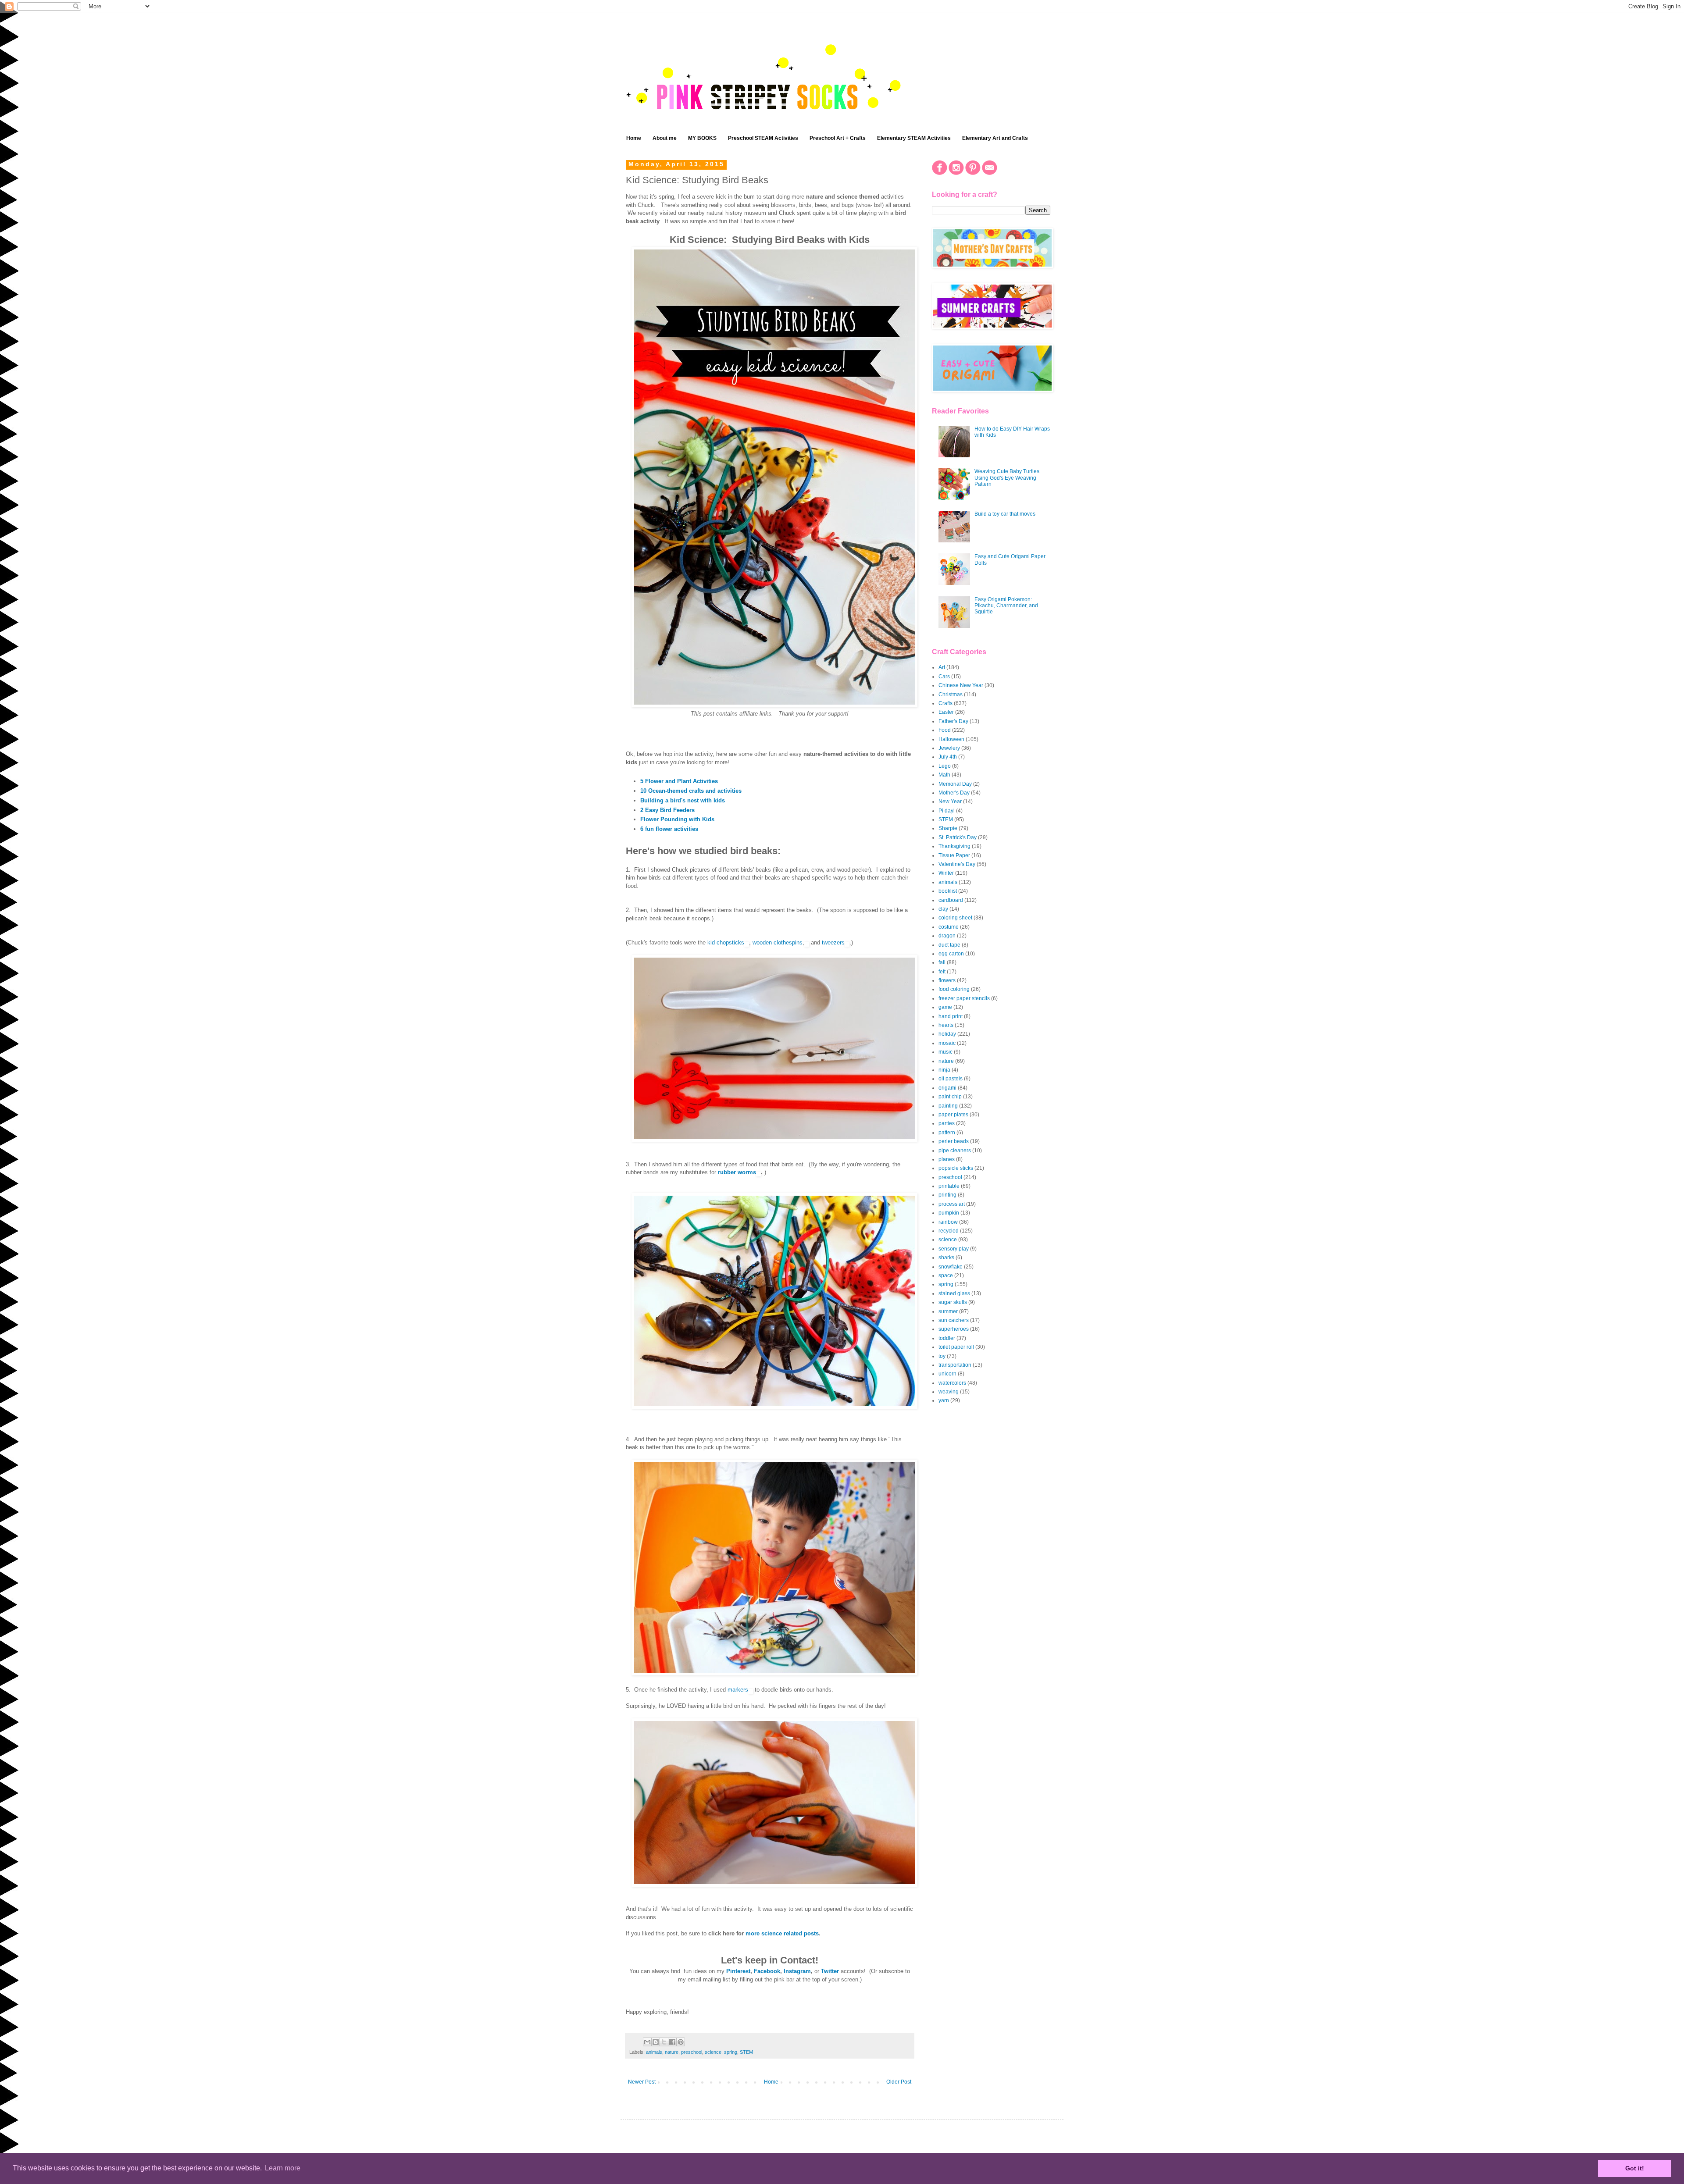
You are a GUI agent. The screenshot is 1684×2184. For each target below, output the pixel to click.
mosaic (947, 1043)
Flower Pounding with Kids (677, 819)
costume (949, 927)
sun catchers (954, 1320)
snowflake (951, 1267)
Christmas (951, 695)
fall (942, 962)
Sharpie (948, 828)
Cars (944, 677)
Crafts (945, 703)
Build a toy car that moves (1005, 514)
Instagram (797, 1971)
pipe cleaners (955, 1151)
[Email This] (647, 2042)
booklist (948, 891)
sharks (946, 1258)
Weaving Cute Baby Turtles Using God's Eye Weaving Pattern (1007, 478)
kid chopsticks (726, 942)
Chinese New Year (961, 685)
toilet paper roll (956, 1347)
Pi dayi (947, 811)
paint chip (950, 1097)
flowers (947, 980)
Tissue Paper (954, 855)
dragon (947, 936)
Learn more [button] (283, 2168)
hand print (951, 1016)
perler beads (954, 1141)
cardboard (951, 900)
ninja (944, 1070)
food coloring (954, 989)
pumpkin (949, 1213)
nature (672, 2052)
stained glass (954, 1293)
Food (945, 730)
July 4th (948, 757)
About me (665, 138)
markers (738, 1690)
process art (952, 1204)
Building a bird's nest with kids (683, 800)
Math (944, 775)
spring (731, 2052)
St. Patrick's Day (958, 837)
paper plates (953, 1115)
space (946, 1275)
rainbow (948, 1222)
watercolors (952, 1383)
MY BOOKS (702, 138)
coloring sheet (955, 918)
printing (947, 1195)
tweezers (833, 942)
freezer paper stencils (964, 998)
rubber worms (737, 1172)
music (945, 1052)
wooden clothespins (778, 942)
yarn (944, 1400)
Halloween (951, 739)
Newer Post (642, 2082)
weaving (949, 1392)
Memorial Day (955, 784)
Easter (946, 712)
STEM (746, 2052)
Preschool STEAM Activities (763, 138)
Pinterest (738, 1971)
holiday (947, 1034)
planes (947, 1159)
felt (942, 972)
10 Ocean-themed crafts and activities (691, 791)
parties (947, 1123)
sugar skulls (953, 1302)
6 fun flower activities (669, 829)
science (713, 2052)
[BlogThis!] (656, 2042)
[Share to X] (664, 2042)
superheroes (954, 1329)
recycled (949, 1231)
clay (943, 909)
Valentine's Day (957, 864)
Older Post (899, 2082)
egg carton (951, 954)
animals (654, 2052)
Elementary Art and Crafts (995, 138)
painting (948, 1106)
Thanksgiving (954, 846)
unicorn (947, 1374)
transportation (955, 1365)
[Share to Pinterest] (681, 2042)
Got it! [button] (1635, 2168)
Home (634, 138)
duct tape (949, 945)
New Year (950, 802)
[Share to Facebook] (672, 2042)
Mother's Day (954, 793)
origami (947, 1088)
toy (942, 1356)
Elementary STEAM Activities (914, 138)
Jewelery (949, 748)
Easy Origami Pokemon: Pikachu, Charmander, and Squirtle (1006, 606)
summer (948, 1311)
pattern (947, 1133)
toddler (947, 1338)
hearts (946, 1025)
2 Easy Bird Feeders (667, 810)
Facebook (767, 1971)
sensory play (954, 1249)
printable (949, 1186)
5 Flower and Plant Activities (679, 781)
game (945, 1007)
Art (942, 667)
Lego (945, 766)
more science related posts (782, 1933)
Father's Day (953, 721)
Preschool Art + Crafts (838, 138)
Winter (946, 873)
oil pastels (951, 1079)
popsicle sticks (956, 1168)
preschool (692, 2052)
